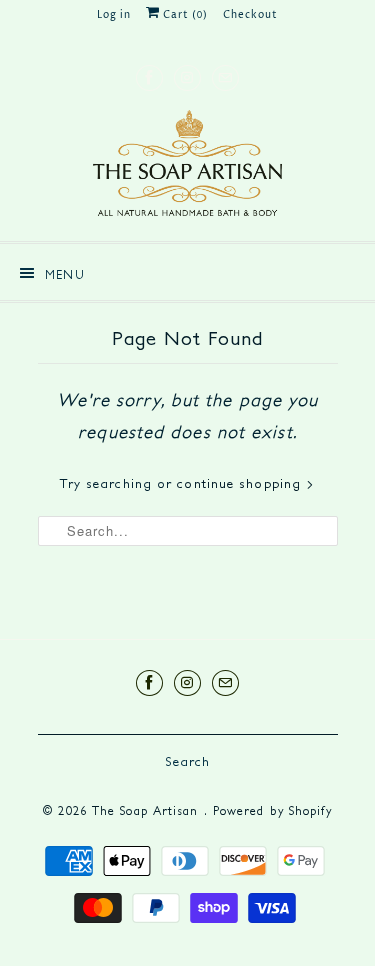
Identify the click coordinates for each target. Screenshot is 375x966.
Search (188, 761)
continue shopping (241, 483)
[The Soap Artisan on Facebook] (149, 77)
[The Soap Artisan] (188, 168)
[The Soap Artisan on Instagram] (187, 77)
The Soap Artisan (148, 810)
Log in (114, 15)
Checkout (250, 15)
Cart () (184, 15)
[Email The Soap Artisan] (225, 77)
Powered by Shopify (272, 810)
